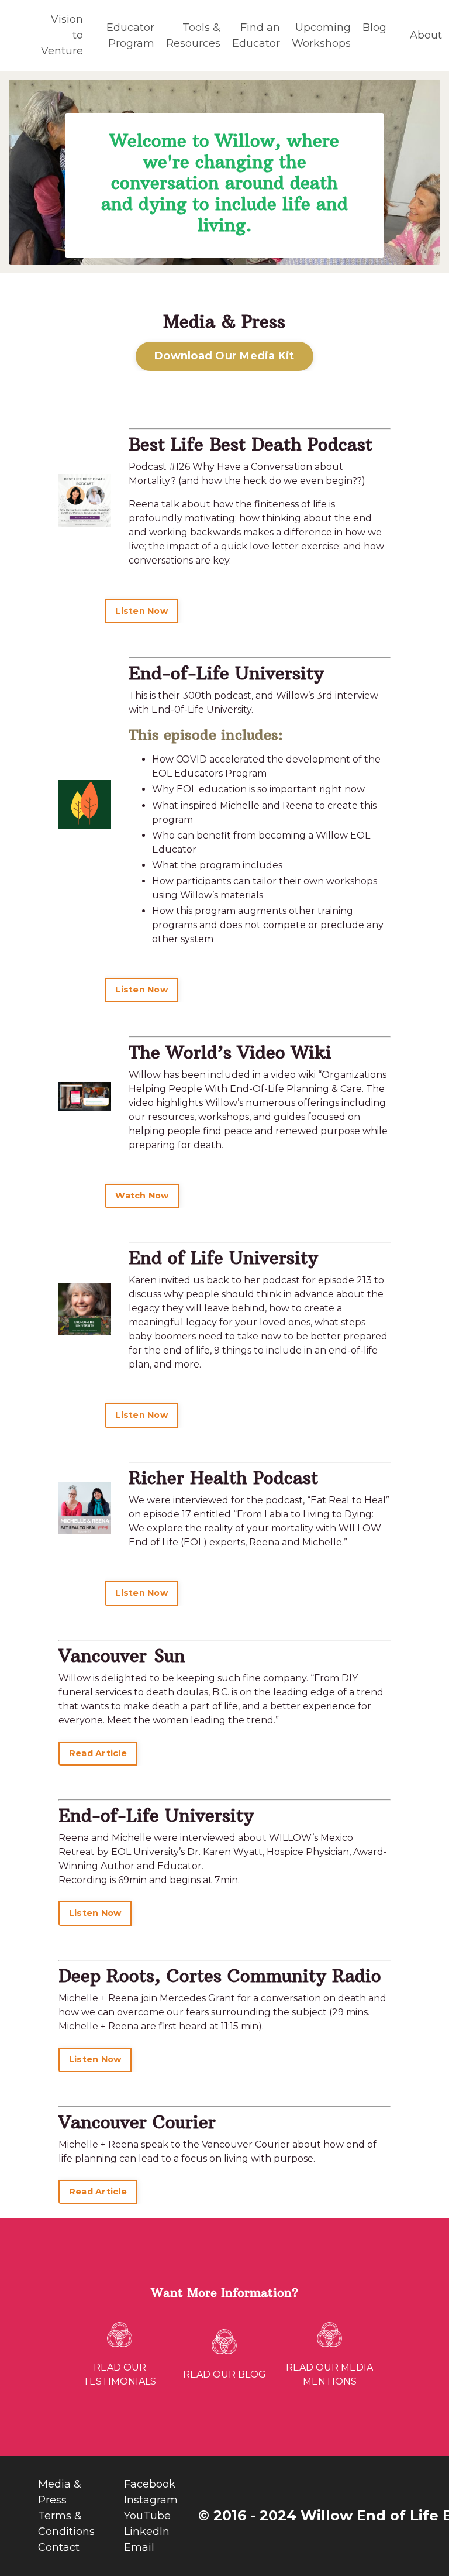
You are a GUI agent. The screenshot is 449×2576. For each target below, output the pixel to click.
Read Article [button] (98, 1753)
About (426, 35)
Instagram (151, 2500)
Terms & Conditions (66, 2524)
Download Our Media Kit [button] (224, 356)
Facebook (150, 2484)
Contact (59, 2547)
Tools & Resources (193, 35)
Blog (374, 28)
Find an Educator (256, 35)
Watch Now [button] (142, 1196)
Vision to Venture (62, 35)
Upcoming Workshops (321, 35)
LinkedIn (147, 2532)
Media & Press (60, 2492)
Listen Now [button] (141, 611)
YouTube (147, 2516)
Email (139, 2547)
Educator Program (130, 35)
